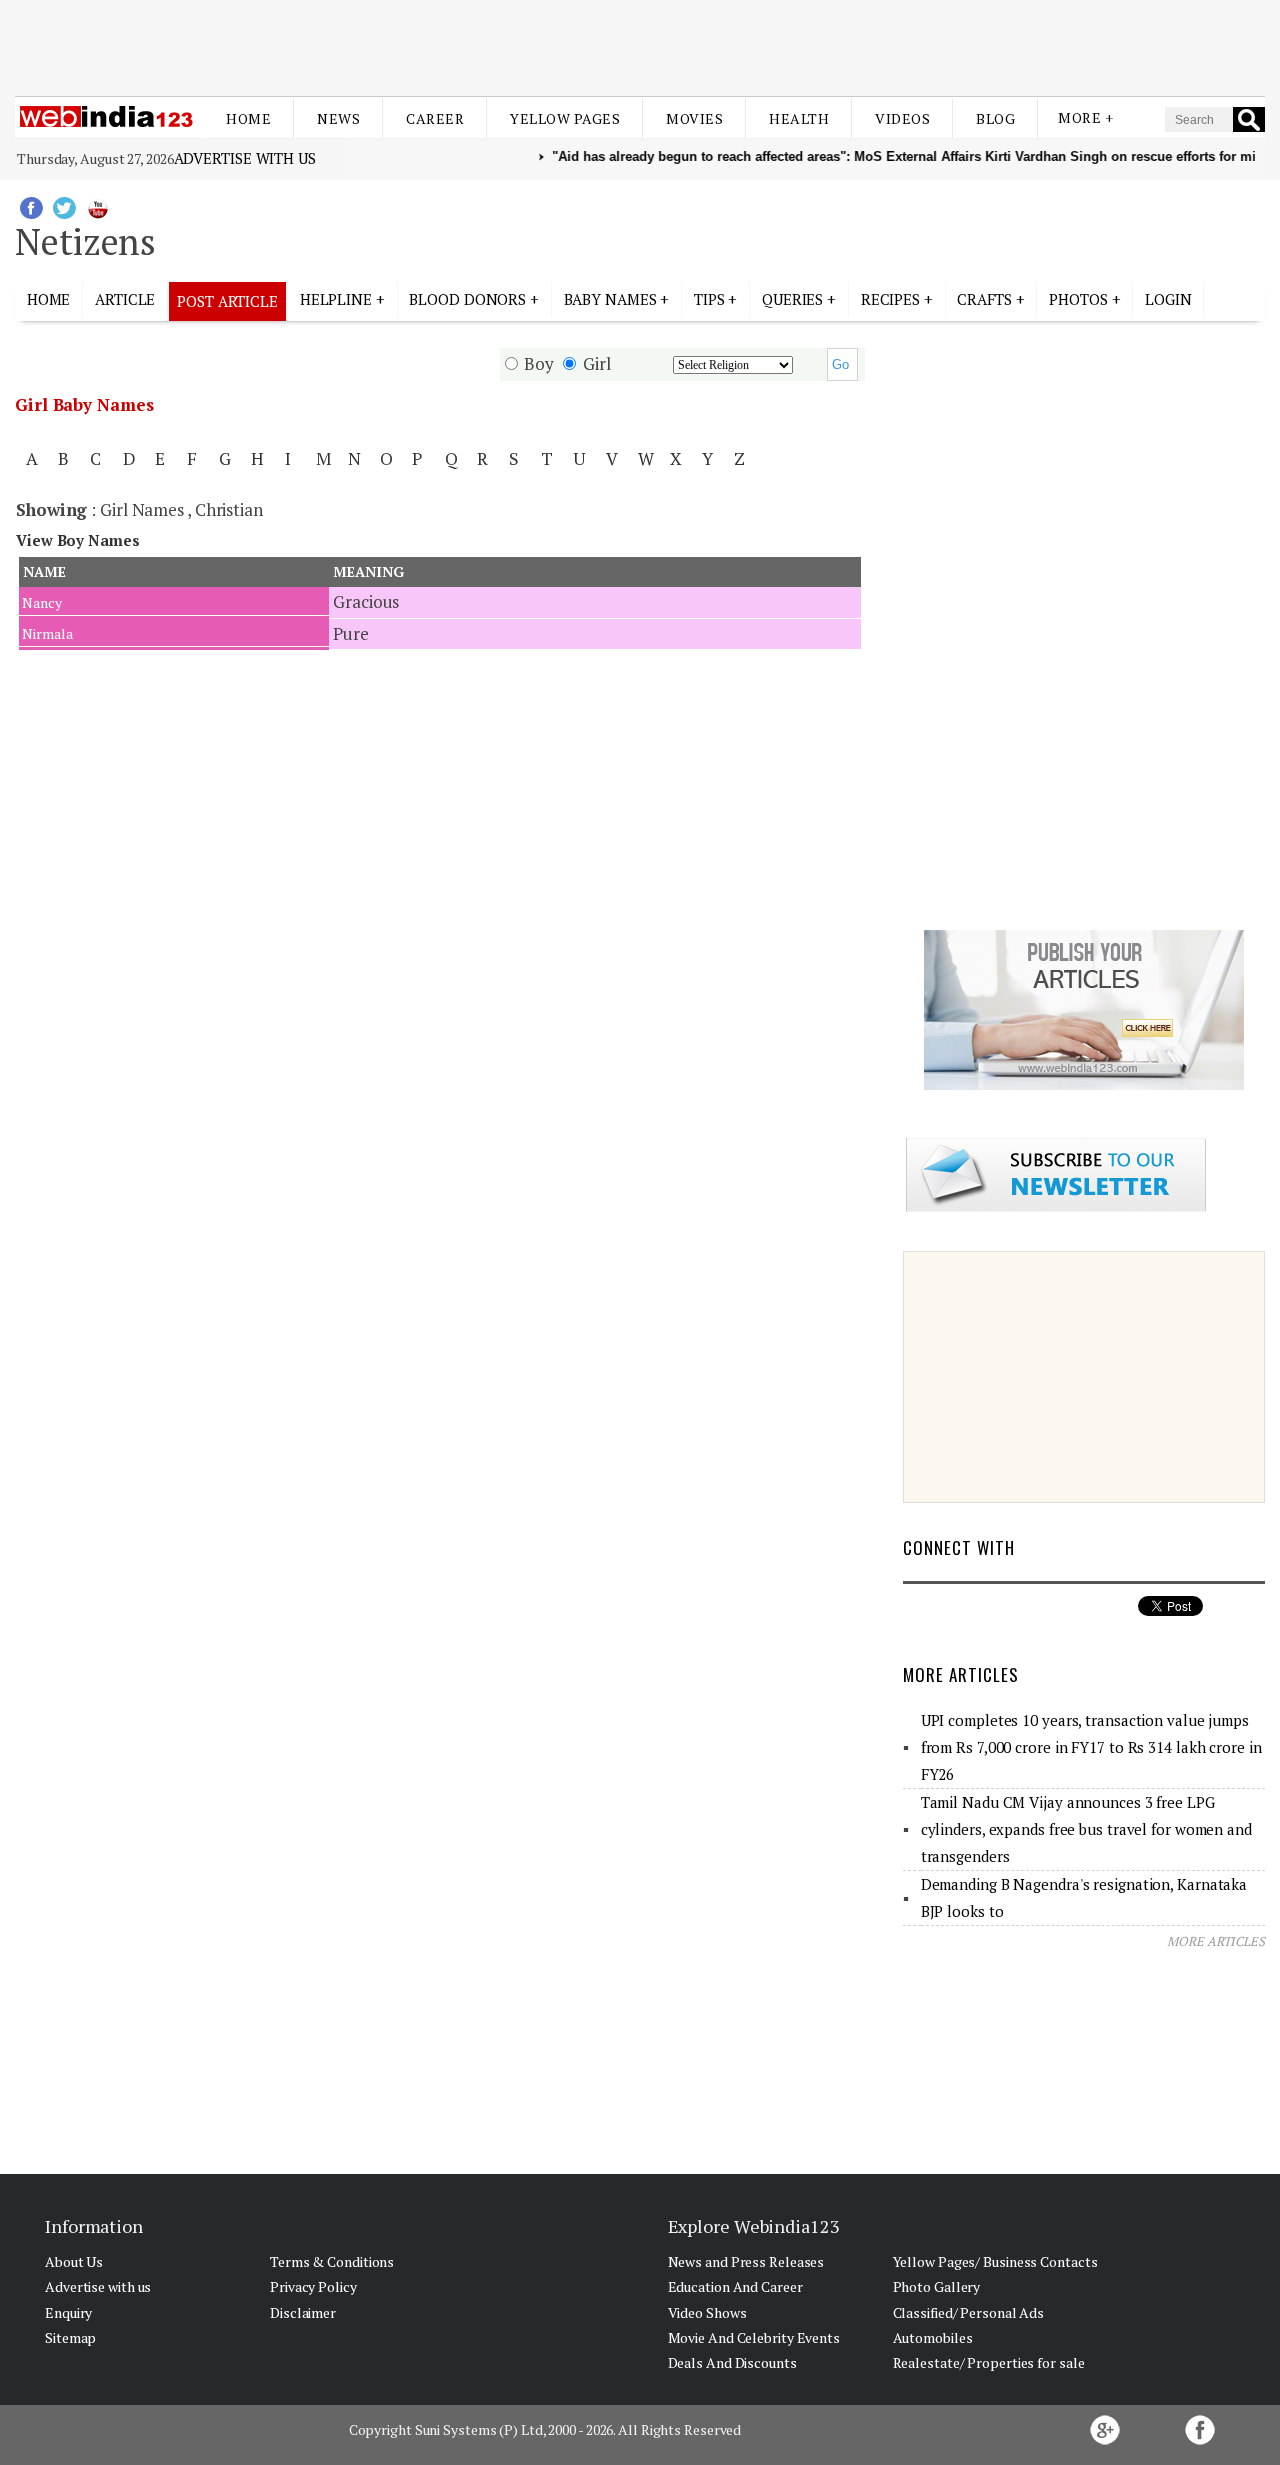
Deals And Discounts (732, 2362)
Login (1168, 299)
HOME (49, 299)
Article (125, 299)
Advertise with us (245, 158)
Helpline (336, 299)
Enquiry (68, 2312)
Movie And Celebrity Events (754, 2337)
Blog (995, 118)
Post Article (227, 301)
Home (248, 118)
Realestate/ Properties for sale (989, 2362)
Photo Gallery (937, 2286)
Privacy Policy (313, 2286)
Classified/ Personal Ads (969, 2312)
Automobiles (933, 2337)
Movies (694, 118)
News (338, 118)
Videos (902, 118)
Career (435, 118)
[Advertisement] (640, 48)
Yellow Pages (565, 118)
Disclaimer (303, 2312)
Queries (792, 299)
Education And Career (735, 2286)
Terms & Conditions (332, 2261)
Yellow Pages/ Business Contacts (995, 2261)
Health (799, 118)
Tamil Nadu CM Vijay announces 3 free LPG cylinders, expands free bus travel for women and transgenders (1086, 1829)
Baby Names (610, 299)
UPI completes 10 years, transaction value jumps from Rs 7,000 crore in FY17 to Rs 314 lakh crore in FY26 (1091, 1747)
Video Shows (707, 2312)
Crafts (984, 299)
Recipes (890, 299)
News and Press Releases (746, 2261)
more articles (1216, 1941)
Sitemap (70, 2337)
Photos (1078, 299)
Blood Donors (467, 299)
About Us (74, 2261)
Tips (709, 299)
